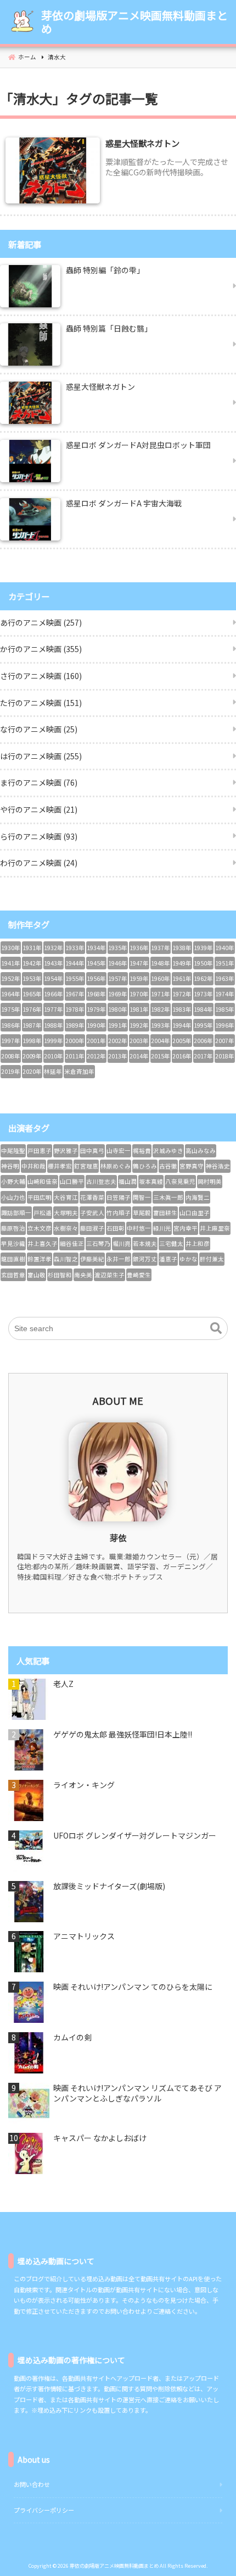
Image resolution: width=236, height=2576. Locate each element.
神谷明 (10, 1166)
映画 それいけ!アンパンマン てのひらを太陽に (133, 1987)
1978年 (75, 1009)
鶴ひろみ (145, 1166)
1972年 (182, 994)
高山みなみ (201, 1151)
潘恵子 (168, 1259)
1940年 (225, 948)
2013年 (118, 1056)
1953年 (32, 978)
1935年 (118, 948)
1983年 (182, 1009)
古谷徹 (168, 1166)
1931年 (32, 948)
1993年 (161, 1025)
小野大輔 (13, 1181)
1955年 (75, 978)
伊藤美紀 (92, 1259)
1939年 (203, 948)
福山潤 (128, 1181)
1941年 (11, 963)
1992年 (139, 1025)
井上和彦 (198, 1243)
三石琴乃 (98, 1243)
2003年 (139, 1041)
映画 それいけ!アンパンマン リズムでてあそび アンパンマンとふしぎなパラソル (137, 2094)
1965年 (32, 994)
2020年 (32, 1071)
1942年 (32, 963)
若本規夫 (145, 1243)
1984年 (203, 1009)
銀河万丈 (145, 1259)
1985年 (225, 1009)
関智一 (142, 1197)
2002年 (118, 1041)
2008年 (11, 1056)
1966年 (54, 994)
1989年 (75, 1025)
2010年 (54, 1056)
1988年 (54, 1025)
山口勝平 (72, 1181)
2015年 (161, 1056)
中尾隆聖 (13, 1151)
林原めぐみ (116, 1166)
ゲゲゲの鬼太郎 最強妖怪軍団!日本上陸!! (123, 1734)
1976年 (32, 1009)
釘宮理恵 (86, 1166)
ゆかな (189, 1259)
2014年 (139, 1056)
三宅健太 (171, 1243)
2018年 (225, 1056)
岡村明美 (210, 1181)
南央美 (83, 1275)
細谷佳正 (72, 1243)
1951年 (225, 963)
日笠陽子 (119, 1197)
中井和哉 (33, 1166)
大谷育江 (66, 1197)
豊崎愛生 (139, 1275)
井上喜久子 (43, 1243)
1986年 (11, 1025)
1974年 (225, 994)
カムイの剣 (72, 2037)
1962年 (203, 978)
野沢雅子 (66, 1151)
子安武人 (92, 1213)
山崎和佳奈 (43, 1181)
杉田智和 (60, 1275)
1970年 (139, 994)
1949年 (182, 963)
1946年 (118, 963)
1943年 (54, 963)
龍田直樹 (13, 1259)
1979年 (96, 1009)
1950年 (203, 963)
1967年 (75, 994)
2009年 (32, 1056)
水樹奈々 (66, 1228)
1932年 (54, 948)
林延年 (53, 1071)
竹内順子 (119, 1213)
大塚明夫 (66, 1213)
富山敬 (36, 1275)
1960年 (161, 978)
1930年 (11, 948)
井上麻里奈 (215, 1228)
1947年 (139, 963)
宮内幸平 (186, 1228)
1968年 (96, 994)
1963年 (225, 978)
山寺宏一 (119, 1151)
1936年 (139, 948)
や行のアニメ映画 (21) (39, 809)
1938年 (182, 948)
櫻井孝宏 (60, 1166)
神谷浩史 (218, 1166)
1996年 (225, 1025)
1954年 (54, 978)
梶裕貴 (142, 1151)
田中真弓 (92, 1151)
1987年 (32, 1025)
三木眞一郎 (168, 1197)
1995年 (203, 1025)
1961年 (182, 978)
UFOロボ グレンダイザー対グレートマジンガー (135, 1836)
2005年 (182, 1041)
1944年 (75, 963)
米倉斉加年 (79, 1071)
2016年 (182, 1056)
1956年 (96, 978)
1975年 (11, 1009)
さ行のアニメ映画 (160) (41, 676)
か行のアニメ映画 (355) (41, 649)
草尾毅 (142, 1213)
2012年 (96, 1056)
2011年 (75, 1056)
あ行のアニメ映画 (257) (41, 622)
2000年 (75, 1041)
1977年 (54, 1009)
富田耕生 (165, 1213)
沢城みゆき (168, 1151)
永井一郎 (119, 1259)
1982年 (161, 1009)
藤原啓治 (13, 1228)
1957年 (118, 978)
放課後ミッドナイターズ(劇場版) (109, 1886)
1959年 (139, 978)
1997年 (11, 1041)
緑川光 (162, 1228)
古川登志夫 (101, 1181)
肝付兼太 (212, 1259)
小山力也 (13, 1197)
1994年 (182, 1025)
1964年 (11, 994)
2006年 (203, 1041)
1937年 (161, 948)
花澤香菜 (92, 1197)
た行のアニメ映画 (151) (41, 703)
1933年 (75, 948)
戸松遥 (43, 1213)
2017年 (203, 1056)
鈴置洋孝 (40, 1259)
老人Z (63, 1684)
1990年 (96, 1025)
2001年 (96, 1041)
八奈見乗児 (180, 1181)
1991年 (118, 1025)
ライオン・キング (84, 1785)
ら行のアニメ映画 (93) (39, 836)
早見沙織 (13, 1243)
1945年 (96, 963)
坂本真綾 (151, 1181)
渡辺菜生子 (109, 1275)
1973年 (203, 994)
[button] (216, 1328)
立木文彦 (40, 1228)
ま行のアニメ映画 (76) (39, 782)
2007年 (225, 1041)
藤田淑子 (92, 1228)
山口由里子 (195, 1213)
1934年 (96, 948)
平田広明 (40, 1197)
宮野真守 (192, 1166)
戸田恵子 (40, 1151)
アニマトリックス (84, 1936)
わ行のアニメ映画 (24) (39, 863)
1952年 (11, 978)
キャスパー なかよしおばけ (100, 2138)
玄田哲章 (13, 1275)
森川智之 (66, 1259)
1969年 (118, 994)
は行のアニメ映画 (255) (41, 756)
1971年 (161, 994)
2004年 (161, 1041)
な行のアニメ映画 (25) (39, 729)
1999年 (54, 1041)
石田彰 (116, 1228)
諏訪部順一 (16, 1213)
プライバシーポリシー (44, 2510)
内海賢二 (198, 1197)
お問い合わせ (32, 2484)
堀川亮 (122, 1243)
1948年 (161, 963)
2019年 (11, 1071)
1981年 (139, 1009)
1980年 (118, 1009)
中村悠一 (139, 1228)
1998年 (32, 1041)
